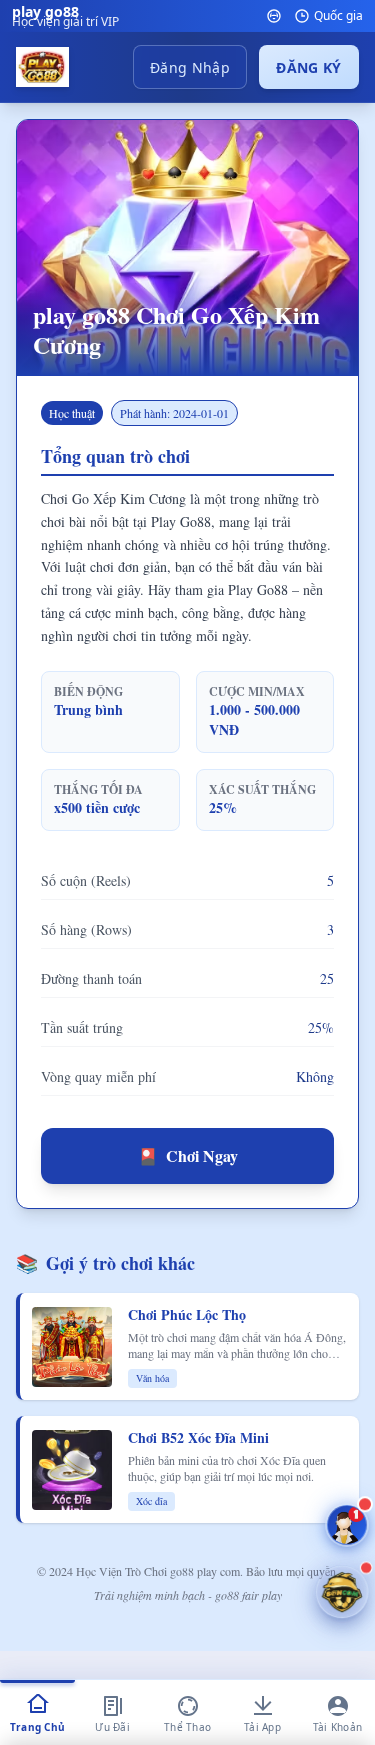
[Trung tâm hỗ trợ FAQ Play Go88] (347, 1525)
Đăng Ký (308, 67)
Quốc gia (338, 16)
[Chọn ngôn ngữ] (274, 16)
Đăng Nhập (190, 67)
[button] (342, 1592)
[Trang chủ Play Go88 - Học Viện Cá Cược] (42, 67)
